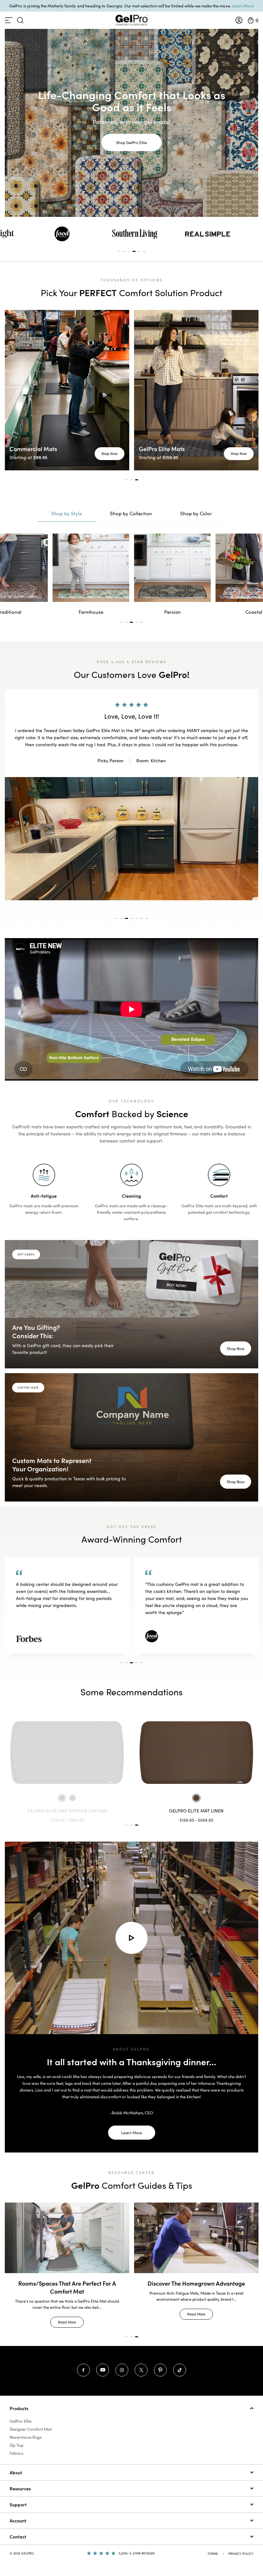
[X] (141, 2363)
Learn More (243, 6)
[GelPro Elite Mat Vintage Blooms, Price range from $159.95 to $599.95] (67, 1746)
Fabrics (17, 2446)
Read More (67, 2315)
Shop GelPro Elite (131, 142)
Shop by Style (67, 513)
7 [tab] (147, 911)
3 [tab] (129, 251)
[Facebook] (83, 2363)
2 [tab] (124, 251)
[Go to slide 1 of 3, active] (126, 1818)
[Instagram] (122, 2363)
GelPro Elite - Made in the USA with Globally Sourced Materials (67, 2280)
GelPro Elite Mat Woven (196, 1804)
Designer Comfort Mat (31, 2422)
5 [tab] (139, 251)
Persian (91, 612)
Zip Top (17, 2438)
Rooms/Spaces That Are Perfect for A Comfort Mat (196, 2280)
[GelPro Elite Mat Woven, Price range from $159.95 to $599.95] (196, 1746)
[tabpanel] (135, 234)
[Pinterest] (160, 2363)
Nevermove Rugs (26, 2430)
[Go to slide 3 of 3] (137, 1818)
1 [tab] (119, 251)
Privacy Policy (241, 2546)
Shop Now (110, 454)
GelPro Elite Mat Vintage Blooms (67, 1804)
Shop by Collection (131, 513)
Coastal (172, 612)
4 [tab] (134, 251)
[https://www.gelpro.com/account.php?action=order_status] (239, 20)
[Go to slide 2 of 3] (131, 1818)
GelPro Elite (21, 2414)
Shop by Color (196, 513)
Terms (213, 2546)
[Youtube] (103, 2363)
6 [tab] (144, 251)
